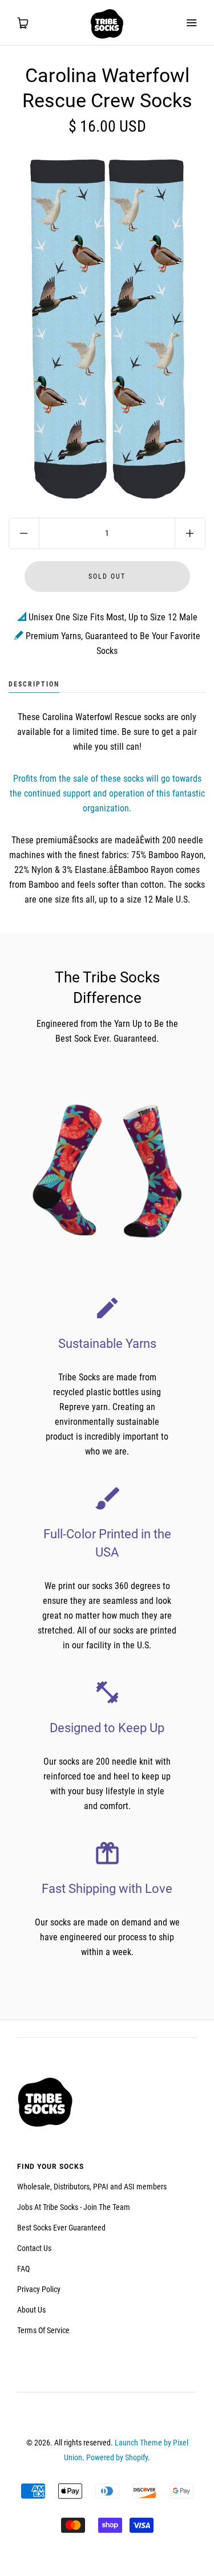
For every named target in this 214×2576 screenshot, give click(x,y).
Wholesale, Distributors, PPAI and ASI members (92, 2187)
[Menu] (191, 23)
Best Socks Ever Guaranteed (61, 2228)
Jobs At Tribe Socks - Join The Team (74, 2207)
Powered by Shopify (117, 2457)
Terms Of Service (43, 2330)
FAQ (23, 2269)
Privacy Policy (39, 2289)
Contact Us (34, 2248)
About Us (31, 2310)
